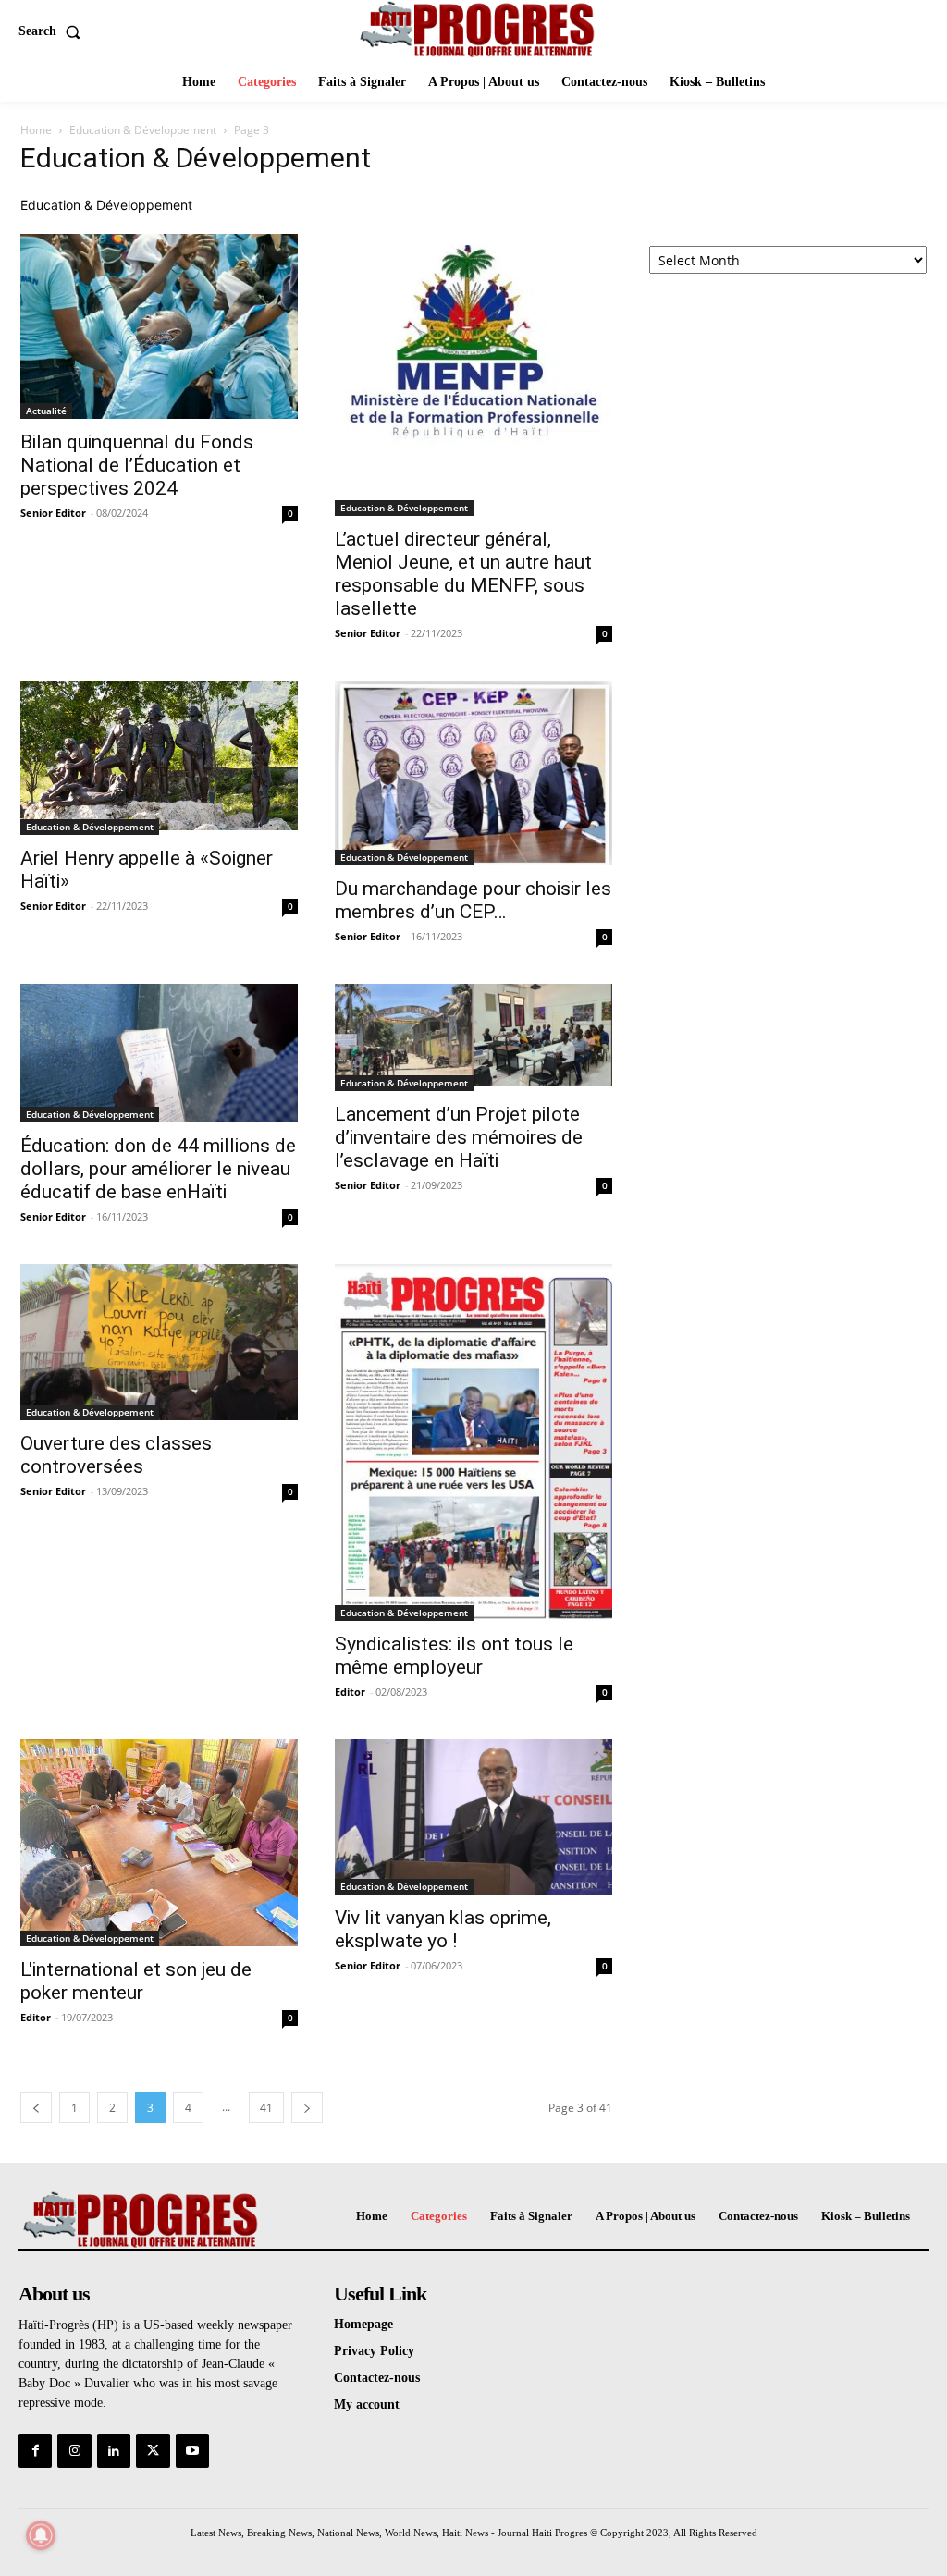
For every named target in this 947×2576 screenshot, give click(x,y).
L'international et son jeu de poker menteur (136, 1981)
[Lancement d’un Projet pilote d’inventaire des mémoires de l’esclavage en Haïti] (473, 1037)
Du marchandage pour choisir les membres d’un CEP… (473, 900)
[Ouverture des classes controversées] (159, 1342)
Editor (350, 1692)
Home (36, 130)
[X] (153, 2450)
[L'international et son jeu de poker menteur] (159, 1843)
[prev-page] (36, 2108)
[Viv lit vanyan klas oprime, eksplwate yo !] (473, 1817)
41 (266, 2108)
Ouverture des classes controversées (116, 1455)
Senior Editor (53, 513)
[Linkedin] (114, 2450)
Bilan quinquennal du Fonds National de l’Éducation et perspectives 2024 (137, 465)
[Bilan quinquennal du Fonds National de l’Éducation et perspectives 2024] (159, 326)
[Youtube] (192, 2450)
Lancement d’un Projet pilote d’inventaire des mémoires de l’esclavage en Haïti (459, 1137)
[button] (53, 31)
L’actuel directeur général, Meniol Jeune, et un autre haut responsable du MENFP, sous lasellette (463, 574)
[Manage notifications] (41, 2535)
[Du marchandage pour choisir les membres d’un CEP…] (473, 773)
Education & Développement (143, 130)
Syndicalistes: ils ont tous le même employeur (454, 1656)
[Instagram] (74, 2450)
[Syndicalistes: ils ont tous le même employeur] (473, 1442)
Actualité (46, 411)
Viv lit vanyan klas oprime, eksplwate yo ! (443, 1929)
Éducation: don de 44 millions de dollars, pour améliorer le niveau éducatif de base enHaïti (158, 1169)
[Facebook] (35, 2450)
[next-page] (307, 2108)
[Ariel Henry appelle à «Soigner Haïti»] (159, 758)
